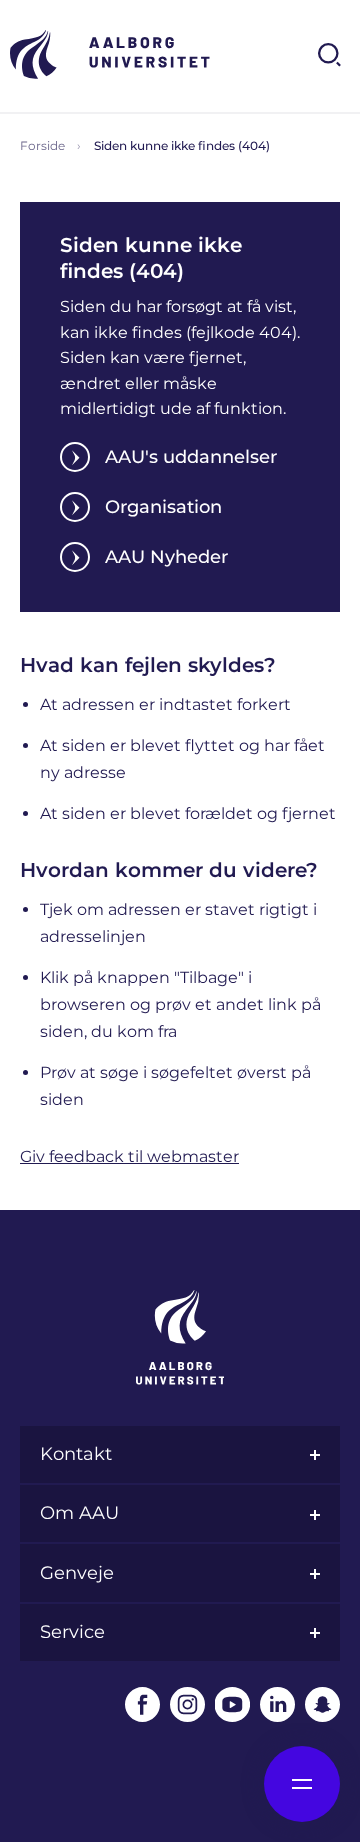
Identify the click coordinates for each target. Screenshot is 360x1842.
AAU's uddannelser (191, 457)
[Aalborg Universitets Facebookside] (142, 1704)
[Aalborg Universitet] (110, 54)
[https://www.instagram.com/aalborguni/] (187, 1704)
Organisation (163, 507)
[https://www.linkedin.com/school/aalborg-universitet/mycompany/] (277, 1704)
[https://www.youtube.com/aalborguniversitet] (232, 1704)
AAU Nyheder (166, 557)
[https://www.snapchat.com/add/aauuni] (322, 1704)
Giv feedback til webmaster (129, 1156)
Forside (42, 145)
